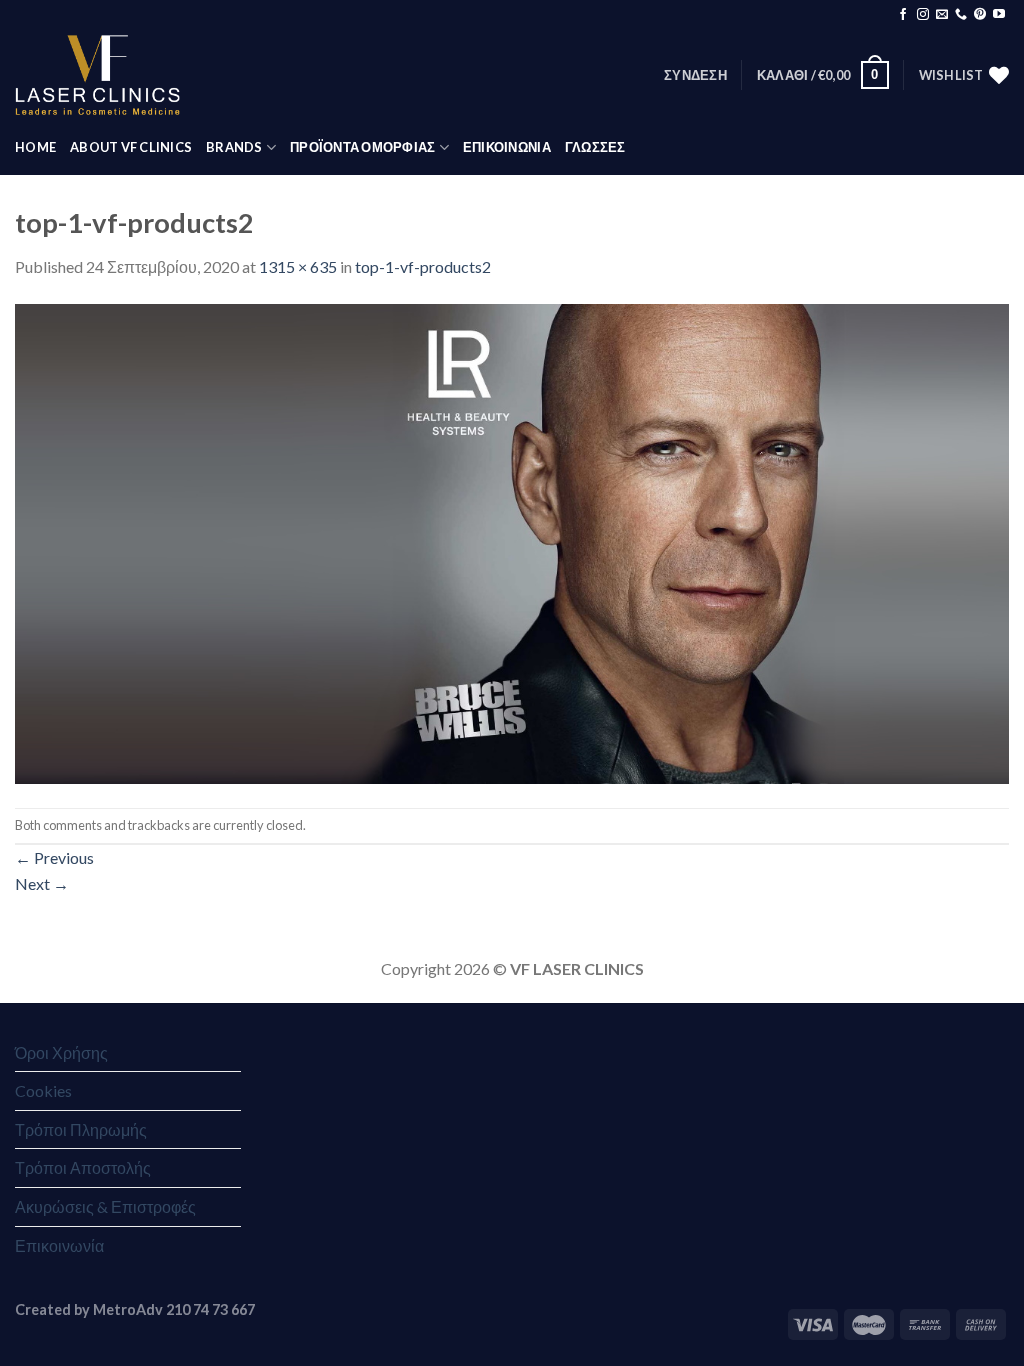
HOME (35, 147)
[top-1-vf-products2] (512, 541)
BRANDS (234, 147)
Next (42, 883)
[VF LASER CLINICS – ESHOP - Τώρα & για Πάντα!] (97, 75)
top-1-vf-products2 (423, 266)
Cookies (43, 1090)
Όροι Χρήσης (61, 1052)
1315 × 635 (298, 266)
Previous (54, 857)
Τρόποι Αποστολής (83, 1167)
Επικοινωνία (59, 1245)
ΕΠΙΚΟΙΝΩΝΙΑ (507, 147)
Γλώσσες (595, 147)
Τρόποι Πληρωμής (81, 1129)
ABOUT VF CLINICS (131, 147)
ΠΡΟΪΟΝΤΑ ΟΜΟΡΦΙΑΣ (362, 147)
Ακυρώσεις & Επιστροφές (105, 1206)
